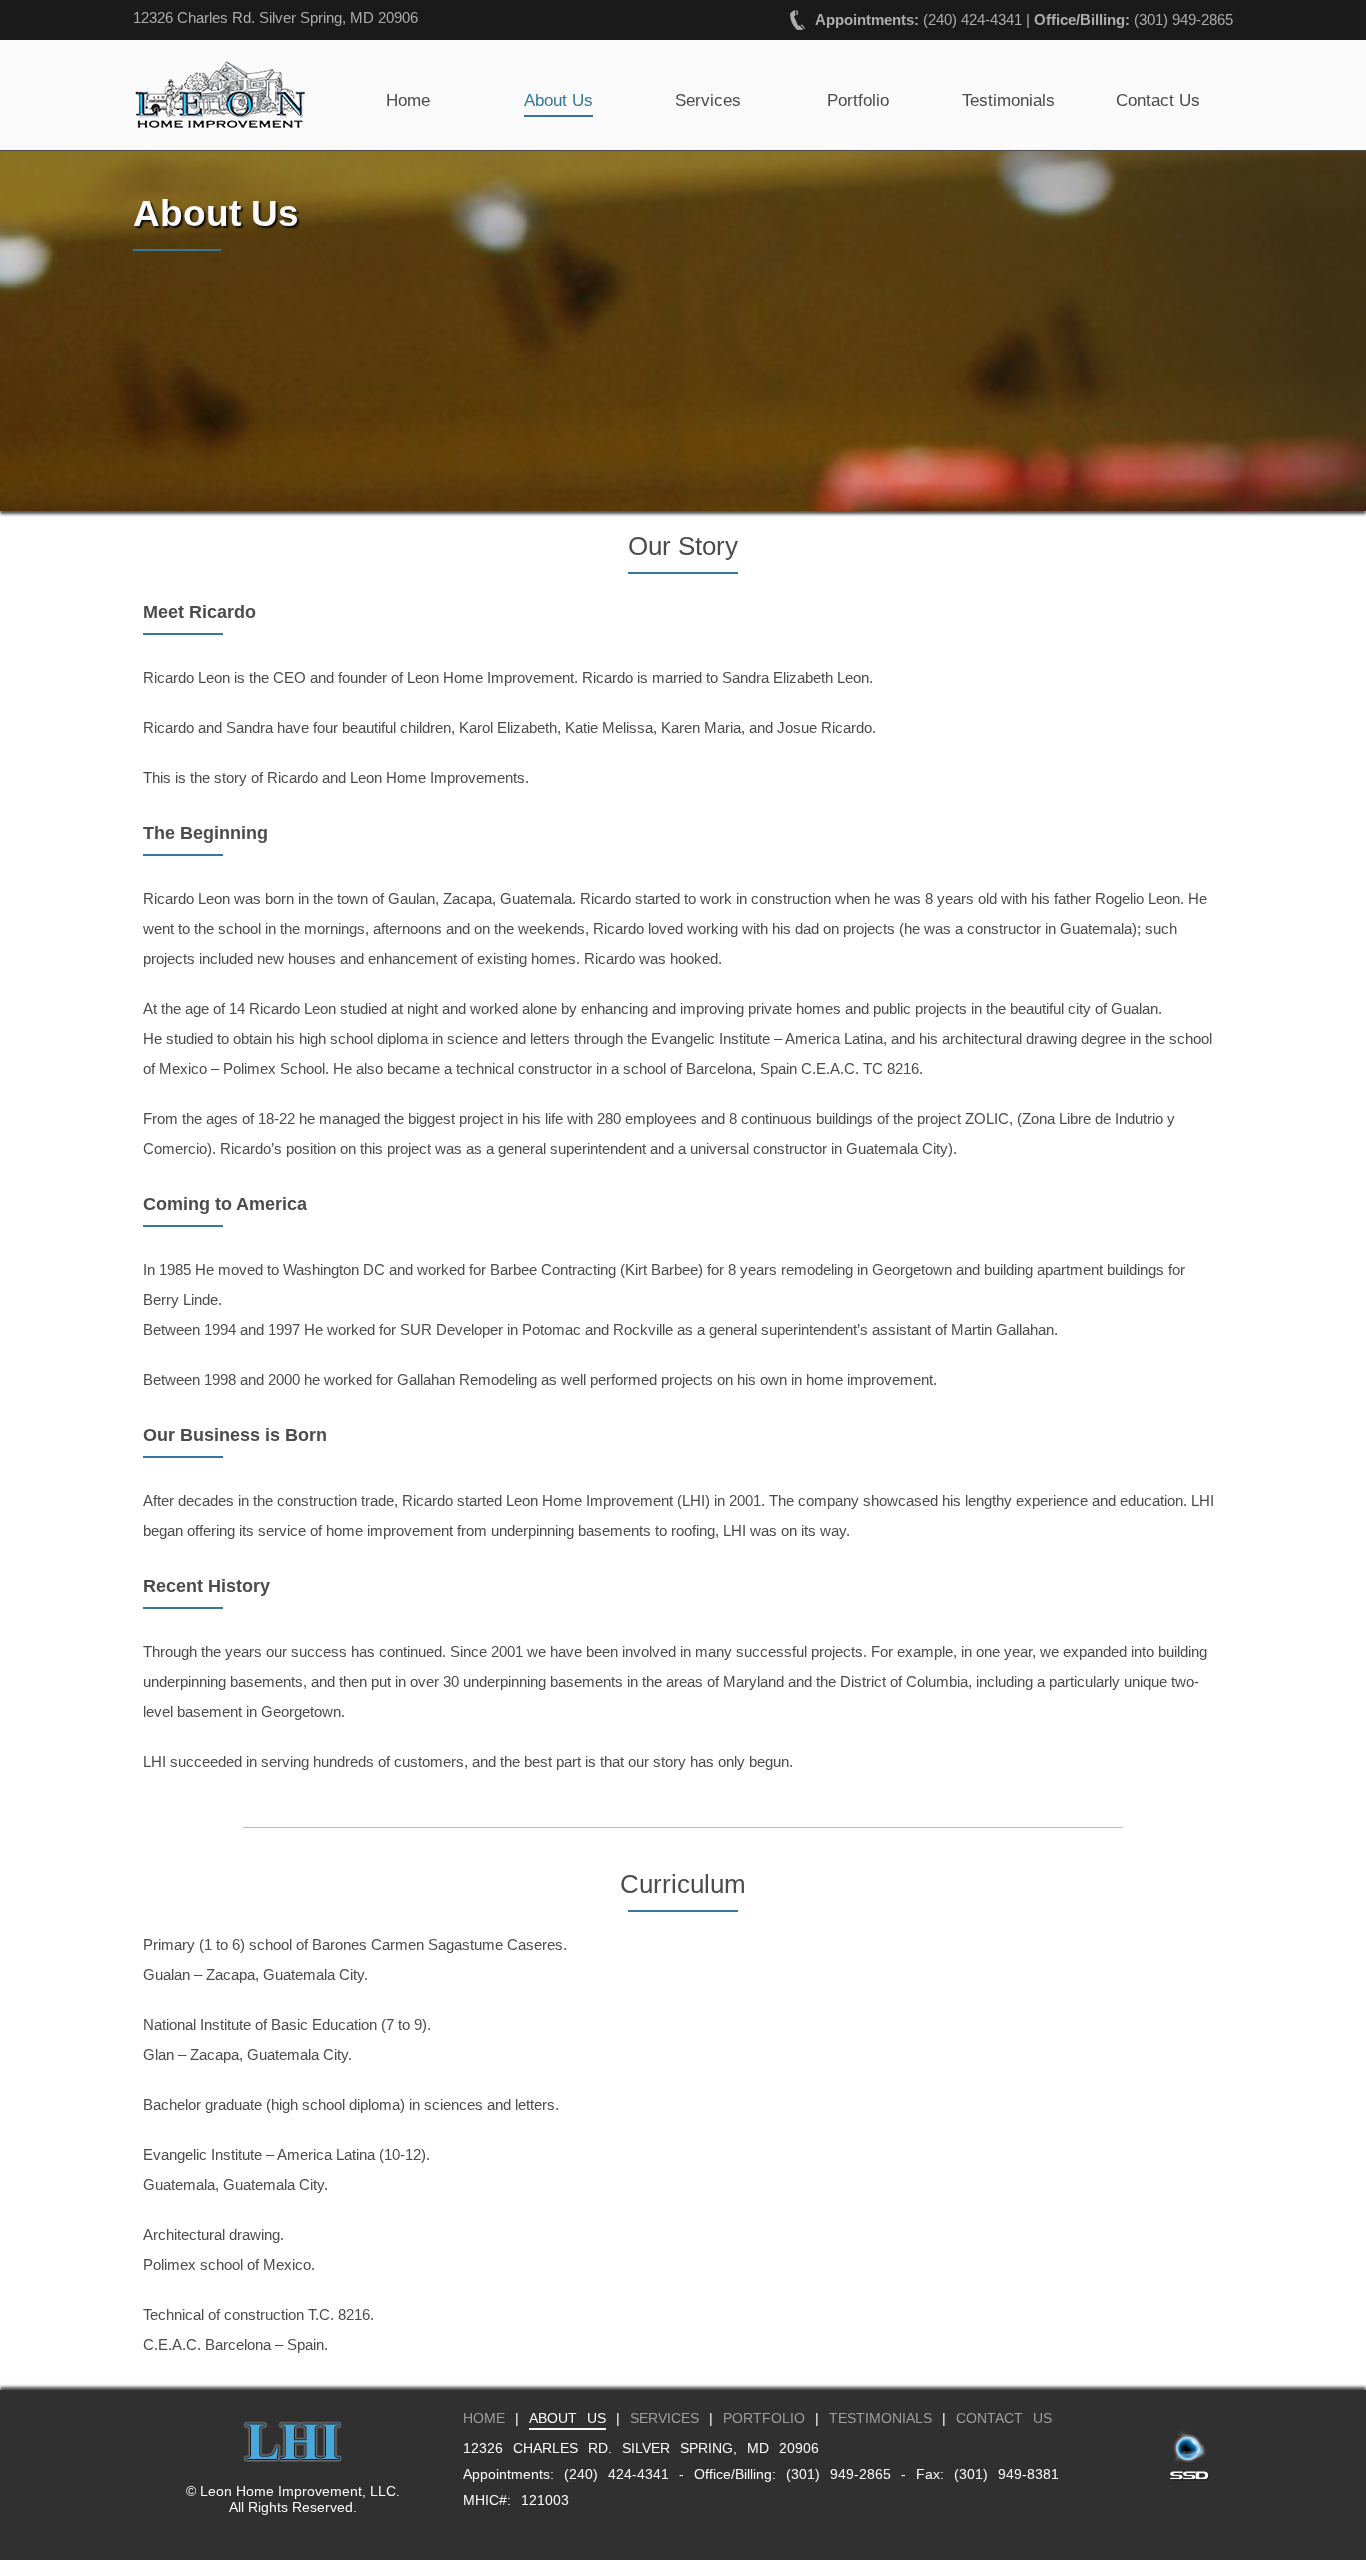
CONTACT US (1004, 2418)
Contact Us (1158, 100)
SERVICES (664, 2418)
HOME (484, 2418)
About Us (558, 100)
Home (408, 100)
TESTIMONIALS (880, 2418)
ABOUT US (567, 2418)
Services (708, 100)
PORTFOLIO (764, 2418)
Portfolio (858, 100)
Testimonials (1008, 100)
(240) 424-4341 (972, 20)
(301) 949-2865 (1183, 20)
